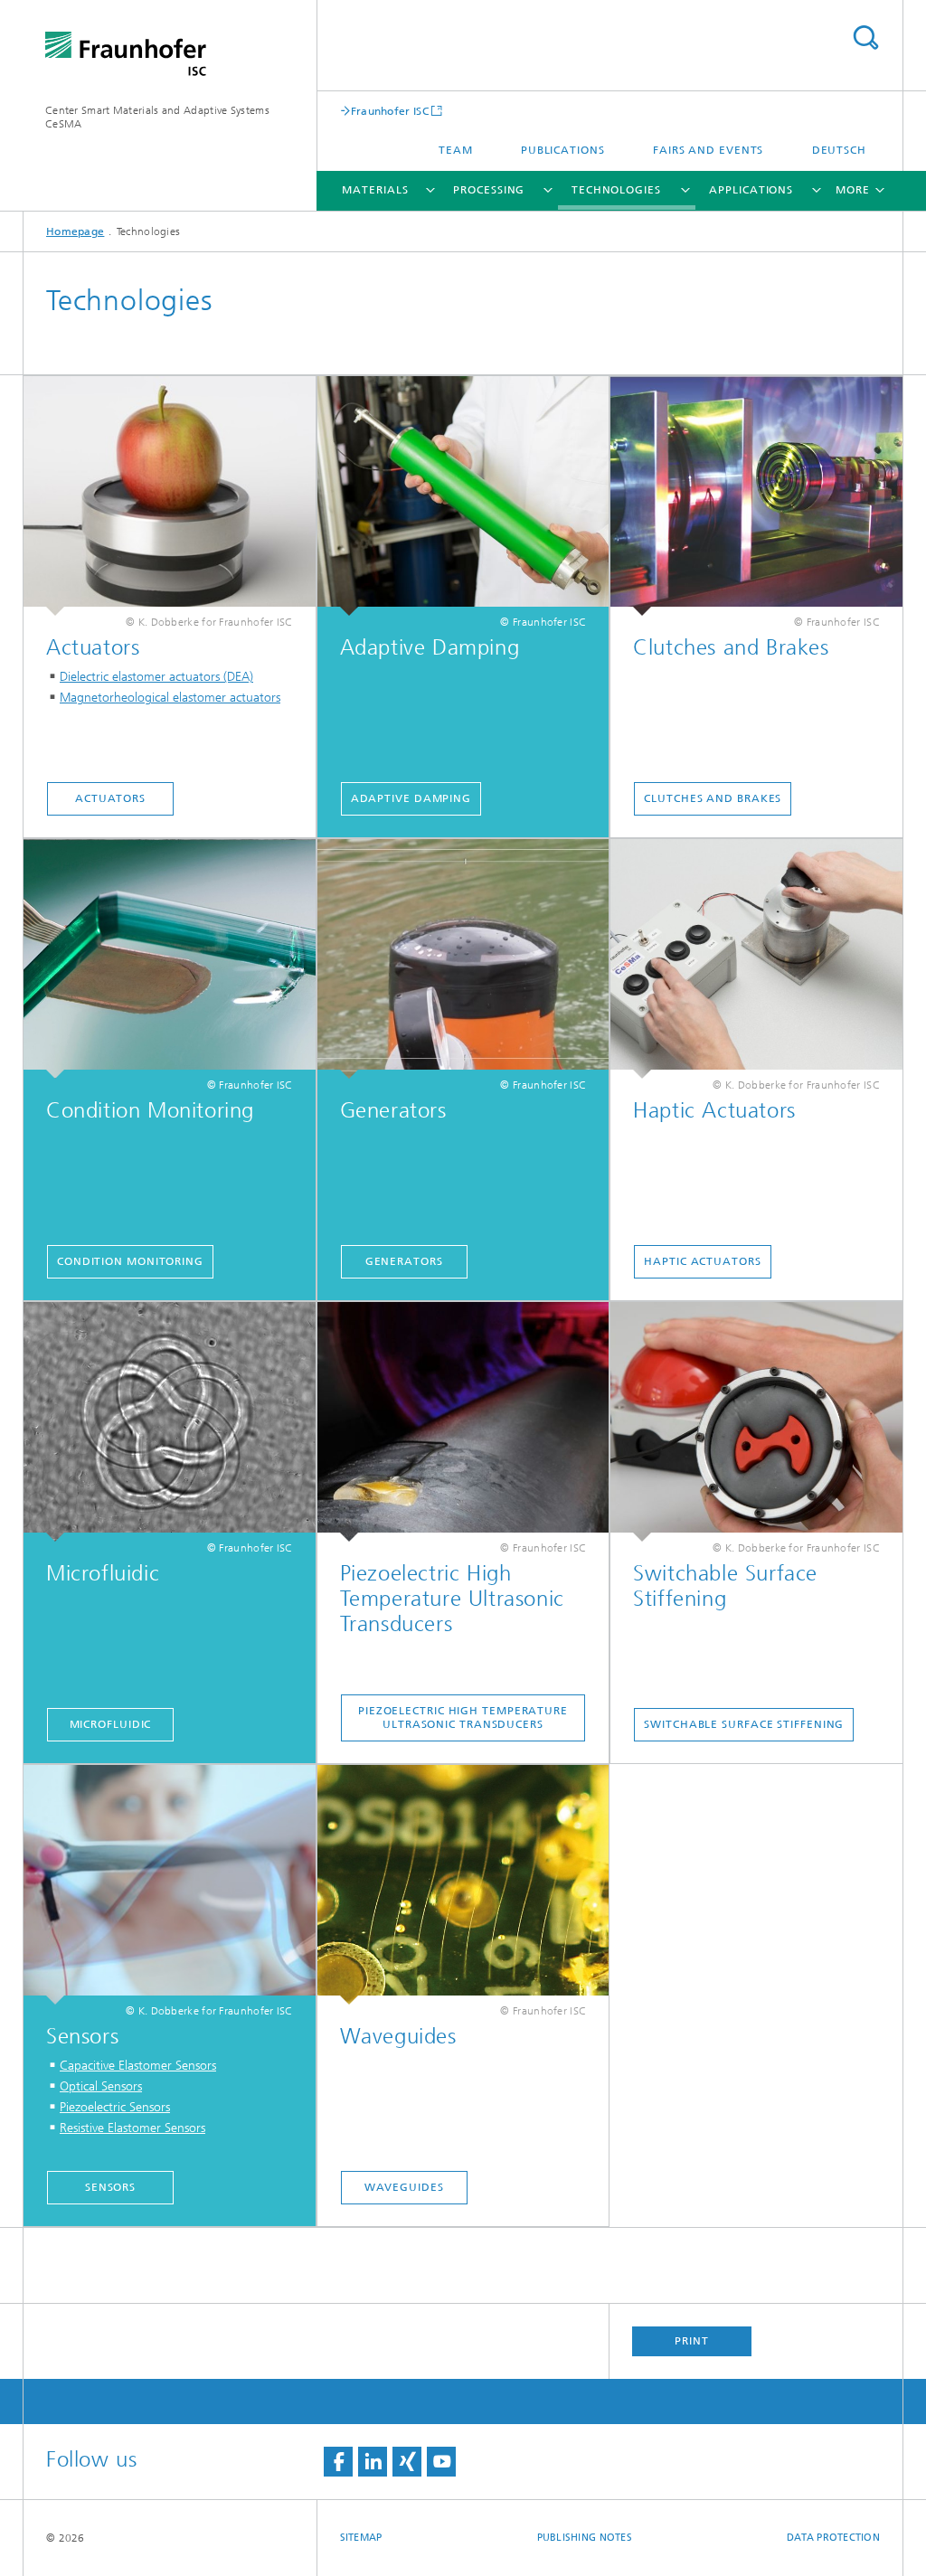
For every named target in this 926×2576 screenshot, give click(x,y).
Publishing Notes (585, 2538)
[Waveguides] (463, 1885)
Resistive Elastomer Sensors (132, 2128)
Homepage (75, 231)
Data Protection (833, 2538)
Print (692, 2341)
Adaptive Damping (411, 798)
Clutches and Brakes (713, 798)
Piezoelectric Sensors (115, 2107)
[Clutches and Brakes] (756, 496)
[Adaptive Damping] (463, 496)
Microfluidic (111, 1724)
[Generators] (463, 959)
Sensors (110, 2187)
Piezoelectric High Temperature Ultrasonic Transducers (463, 1717)
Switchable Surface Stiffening (744, 1724)
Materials (375, 190)
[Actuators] (170, 496)
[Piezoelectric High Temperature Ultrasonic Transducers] (463, 1422)
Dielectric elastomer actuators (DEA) (156, 677)
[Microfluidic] (170, 1422)
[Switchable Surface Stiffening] (756, 1422)
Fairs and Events (708, 150)
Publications (563, 150)
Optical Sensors (101, 2086)
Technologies (616, 190)
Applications (751, 190)
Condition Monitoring (130, 1261)
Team (456, 150)
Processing (489, 190)
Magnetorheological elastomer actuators (170, 698)
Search (865, 38)
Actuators (110, 798)
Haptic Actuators (702, 1261)
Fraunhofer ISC (390, 111)
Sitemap (361, 2538)
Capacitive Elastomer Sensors (138, 2066)
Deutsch (839, 150)
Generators (404, 1261)
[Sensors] (170, 1885)
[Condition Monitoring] (170, 959)
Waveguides (404, 2187)
